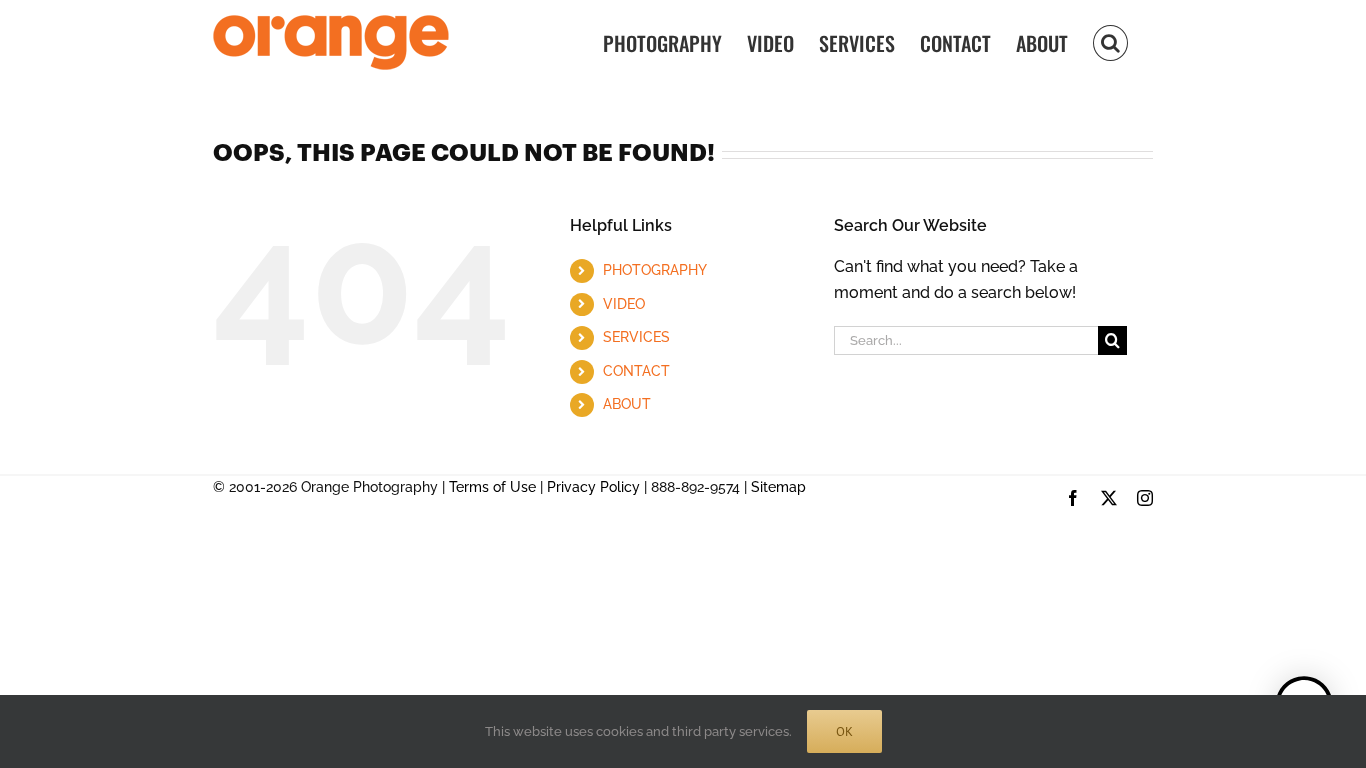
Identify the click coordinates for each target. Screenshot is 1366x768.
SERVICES (636, 337)
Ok (844, 731)
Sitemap (778, 487)
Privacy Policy (593, 487)
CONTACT (636, 371)
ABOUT (627, 404)
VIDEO (624, 304)
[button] (1110, 41)
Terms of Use (492, 487)
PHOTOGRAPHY (655, 270)
